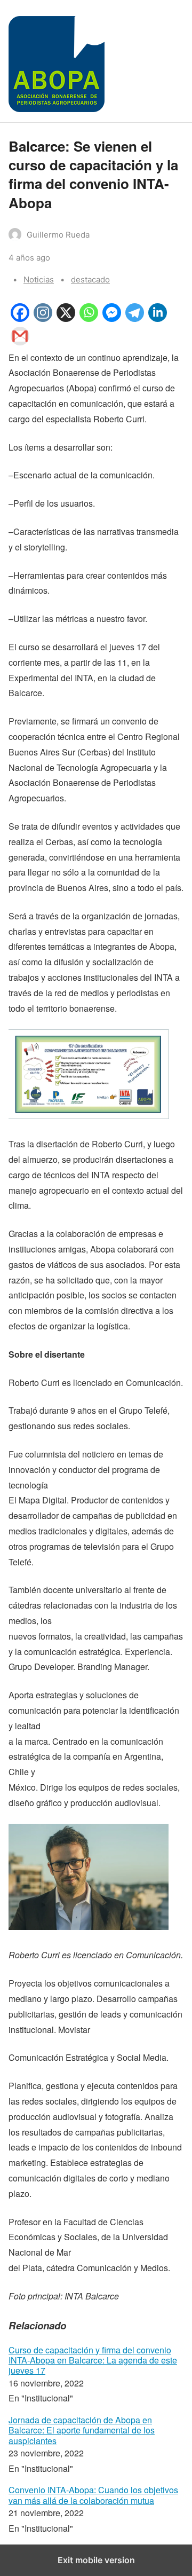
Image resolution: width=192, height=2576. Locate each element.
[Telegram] (135, 318)
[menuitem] (96, 2376)
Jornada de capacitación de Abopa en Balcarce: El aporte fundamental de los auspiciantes (82, 2430)
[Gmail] (20, 342)
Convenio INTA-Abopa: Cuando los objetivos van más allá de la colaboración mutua (93, 2495)
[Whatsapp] (89, 318)
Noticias (39, 279)
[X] (66, 318)
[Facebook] (20, 318)
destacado (90, 279)
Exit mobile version (96, 2560)
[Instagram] (43, 318)
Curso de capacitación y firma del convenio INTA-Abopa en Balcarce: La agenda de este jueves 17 (93, 2360)
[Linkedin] (158, 318)
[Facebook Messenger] (112, 318)
